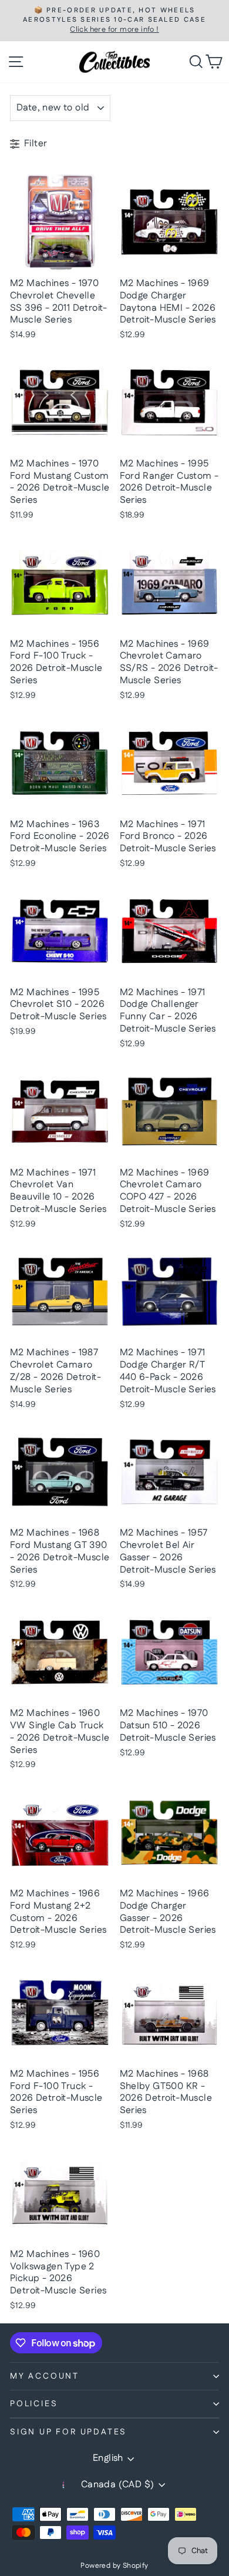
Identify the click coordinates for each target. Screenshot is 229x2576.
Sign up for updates (68, 2432)
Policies (34, 2404)
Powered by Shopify (114, 2566)
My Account (45, 2376)
